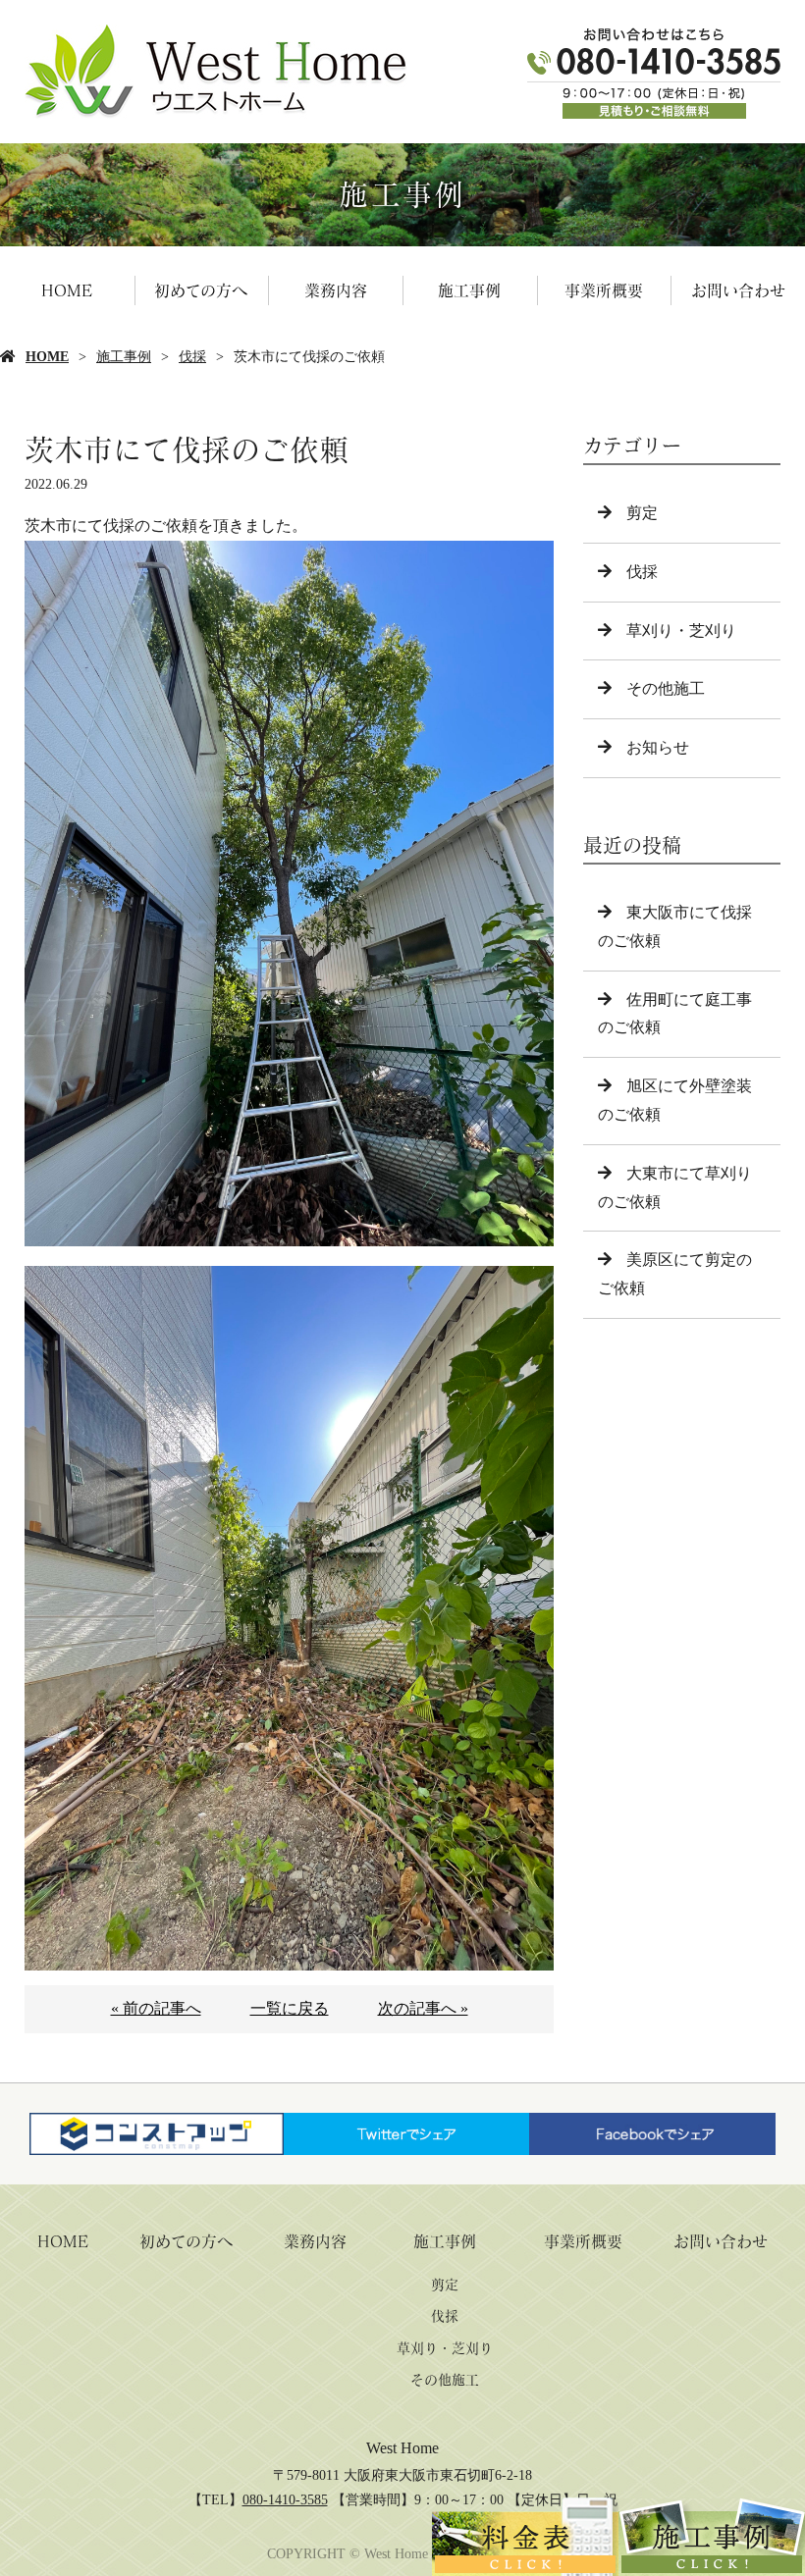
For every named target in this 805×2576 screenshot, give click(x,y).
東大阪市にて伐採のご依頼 (675, 926)
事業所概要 (604, 290)
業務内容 (336, 290)
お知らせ (658, 747)
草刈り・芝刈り (681, 631)
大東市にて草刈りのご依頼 (675, 1187)
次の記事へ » (423, 2008)
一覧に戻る (290, 2008)
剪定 (642, 513)
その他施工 (666, 688)
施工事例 (469, 290)
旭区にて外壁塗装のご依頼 (675, 1100)
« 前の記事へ (156, 2008)
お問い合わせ (738, 290)
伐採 (192, 357)
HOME (67, 290)
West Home (402, 2448)
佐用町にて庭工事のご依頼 (675, 1014)
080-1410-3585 (285, 2500)
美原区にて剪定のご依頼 (675, 1274)
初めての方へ (201, 290)
